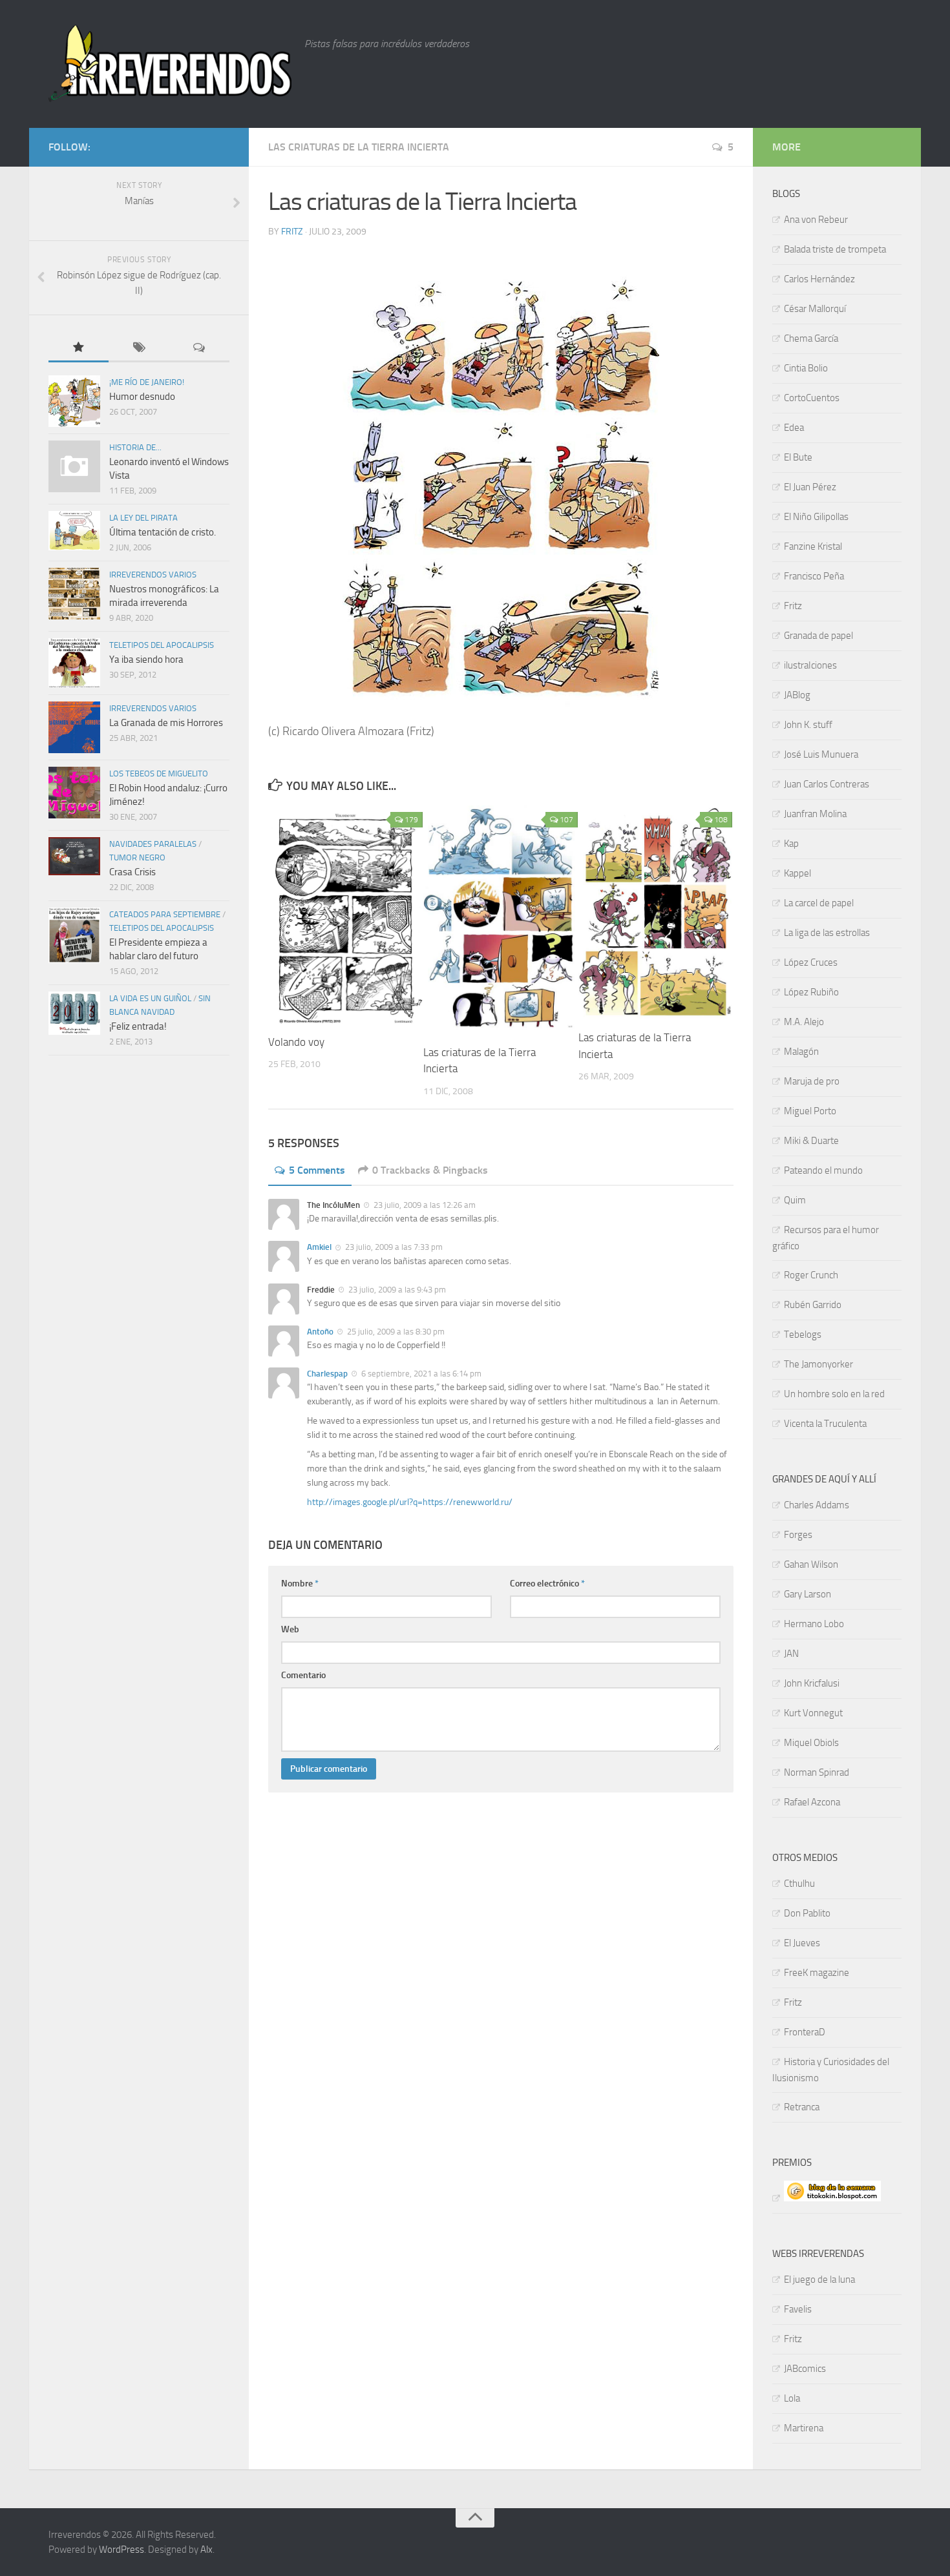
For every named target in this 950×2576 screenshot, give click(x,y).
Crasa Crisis (132, 872)
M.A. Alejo (804, 1022)
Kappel (797, 873)
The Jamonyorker (818, 1364)
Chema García (811, 338)
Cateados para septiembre (165, 914)
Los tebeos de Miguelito (159, 774)
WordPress (121, 2550)
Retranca (802, 2107)
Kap (791, 844)
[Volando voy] (345, 915)
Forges (798, 1535)
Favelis (798, 2309)
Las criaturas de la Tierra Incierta (359, 147)
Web (290, 1629)
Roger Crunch (811, 1275)
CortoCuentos (812, 398)
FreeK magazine (817, 1973)
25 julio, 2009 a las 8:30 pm (395, 1332)
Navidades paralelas (153, 844)
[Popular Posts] (79, 348)
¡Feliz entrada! (138, 1026)
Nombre (300, 1584)
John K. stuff (808, 725)
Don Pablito (807, 1913)
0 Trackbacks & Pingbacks (430, 1170)
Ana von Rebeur (816, 220)
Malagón (801, 1052)
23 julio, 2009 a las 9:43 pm (396, 1290)
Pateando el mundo (823, 1170)
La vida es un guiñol (150, 998)
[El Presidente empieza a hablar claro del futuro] (74, 935)
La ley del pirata (143, 518)
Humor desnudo (142, 397)
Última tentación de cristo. (163, 532)
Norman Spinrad (817, 1772)
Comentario (303, 1675)
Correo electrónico (547, 1584)
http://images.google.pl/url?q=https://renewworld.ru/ (410, 1502)
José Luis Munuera (821, 754)
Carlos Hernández (819, 279)
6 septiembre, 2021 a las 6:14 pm (420, 1374)
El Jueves (802, 1943)
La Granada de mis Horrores (166, 723)
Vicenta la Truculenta (825, 1424)
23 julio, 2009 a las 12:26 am (424, 1205)
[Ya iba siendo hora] (74, 663)
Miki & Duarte (811, 1141)
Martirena (804, 2428)
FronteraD (805, 2032)
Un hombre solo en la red (834, 1394)
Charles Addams (817, 1505)
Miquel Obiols (811, 1743)
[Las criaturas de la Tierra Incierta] (501, 920)
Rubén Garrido (813, 1305)
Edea (794, 428)
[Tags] (139, 348)
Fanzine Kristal (813, 546)
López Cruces (811, 962)
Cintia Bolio (806, 368)
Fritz (292, 232)
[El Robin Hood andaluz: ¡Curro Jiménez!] (74, 793)
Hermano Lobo (814, 1624)
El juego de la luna (819, 2280)
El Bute (798, 457)
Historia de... (135, 447)
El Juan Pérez (810, 487)
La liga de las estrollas (827, 933)
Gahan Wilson (811, 1564)
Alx (206, 2550)
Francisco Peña (814, 576)
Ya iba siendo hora (146, 660)
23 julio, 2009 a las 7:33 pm (393, 1247)
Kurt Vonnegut (813, 1713)
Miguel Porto (810, 1111)
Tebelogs (803, 1335)
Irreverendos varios (153, 575)
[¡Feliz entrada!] (74, 1013)
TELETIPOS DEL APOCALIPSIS (162, 645)
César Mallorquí (815, 309)
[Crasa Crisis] (74, 856)
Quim (795, 1200)
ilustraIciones (810, 665)
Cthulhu (799, 1884)
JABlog (797, 695)
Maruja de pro (812, 1081)
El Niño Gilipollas (816, 517)
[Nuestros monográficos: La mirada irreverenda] (74, 594)
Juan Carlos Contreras (827, 784)
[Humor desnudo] (74, 401)
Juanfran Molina (815, 814)
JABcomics (805, 2369)
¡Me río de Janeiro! (147, 382)
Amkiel (319, 1247)
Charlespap (327, 1374)
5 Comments (317, 1170)
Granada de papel (818, 636)
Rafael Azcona (812, 1802)
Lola (792, 2398)
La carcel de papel (819, 903)
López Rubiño (811, 992)
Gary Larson (808, 1594)
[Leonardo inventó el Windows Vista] (74, 466)
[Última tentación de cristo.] (74, 531)
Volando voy (296, 1042)
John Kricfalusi (812, 1683)
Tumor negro (137, 857)
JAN (791, 1654)
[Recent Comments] (199, 348)
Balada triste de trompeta (835, 249)
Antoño (320, 1332)
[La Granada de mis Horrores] (74, 727)
